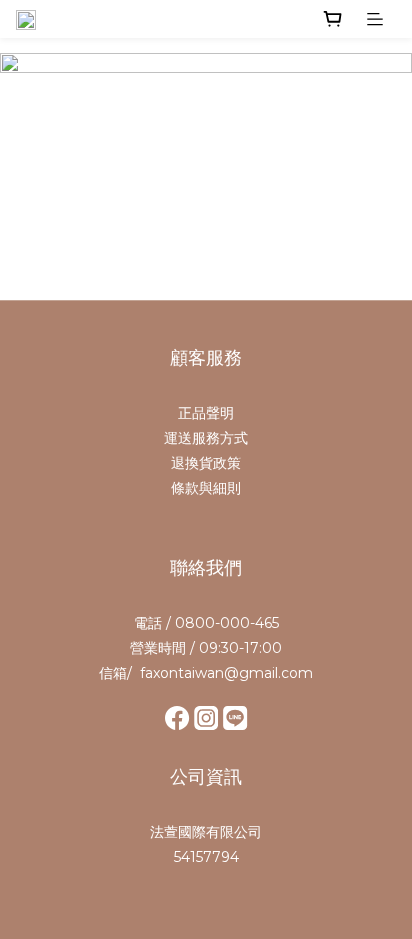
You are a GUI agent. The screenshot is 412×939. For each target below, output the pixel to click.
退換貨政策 (206, 463)
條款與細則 (206, 488)
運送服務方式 (206, 438)
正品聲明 (206, 413)
